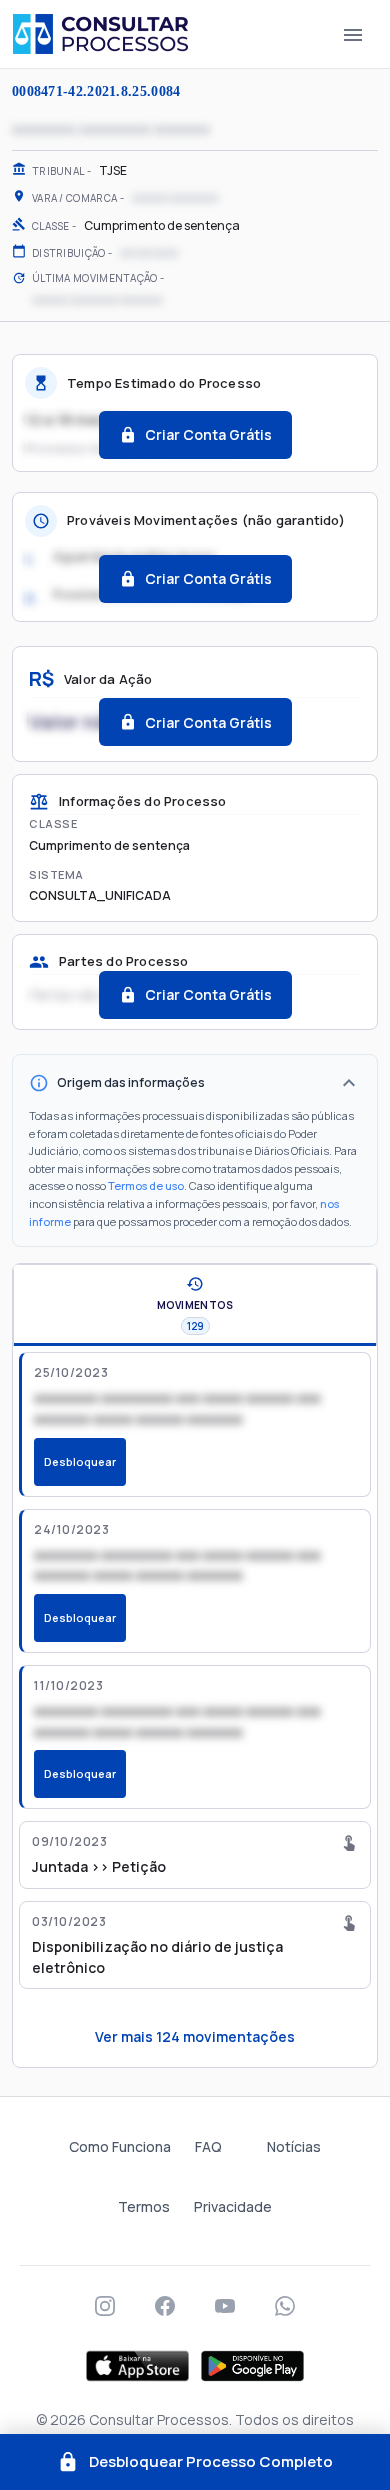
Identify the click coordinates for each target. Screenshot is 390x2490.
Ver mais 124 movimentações (195, 2036)
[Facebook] (165, 2306)
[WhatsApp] (285, 2306)
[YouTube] (225, 2306)
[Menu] (353, 34)
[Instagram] (105, 2306)
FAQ (208, 2146)
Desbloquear (80, 1461)
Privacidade (233, 2206)
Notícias (294, 2146)
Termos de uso (146, 1185)
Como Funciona (120, 2146)
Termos (144, 2206)
